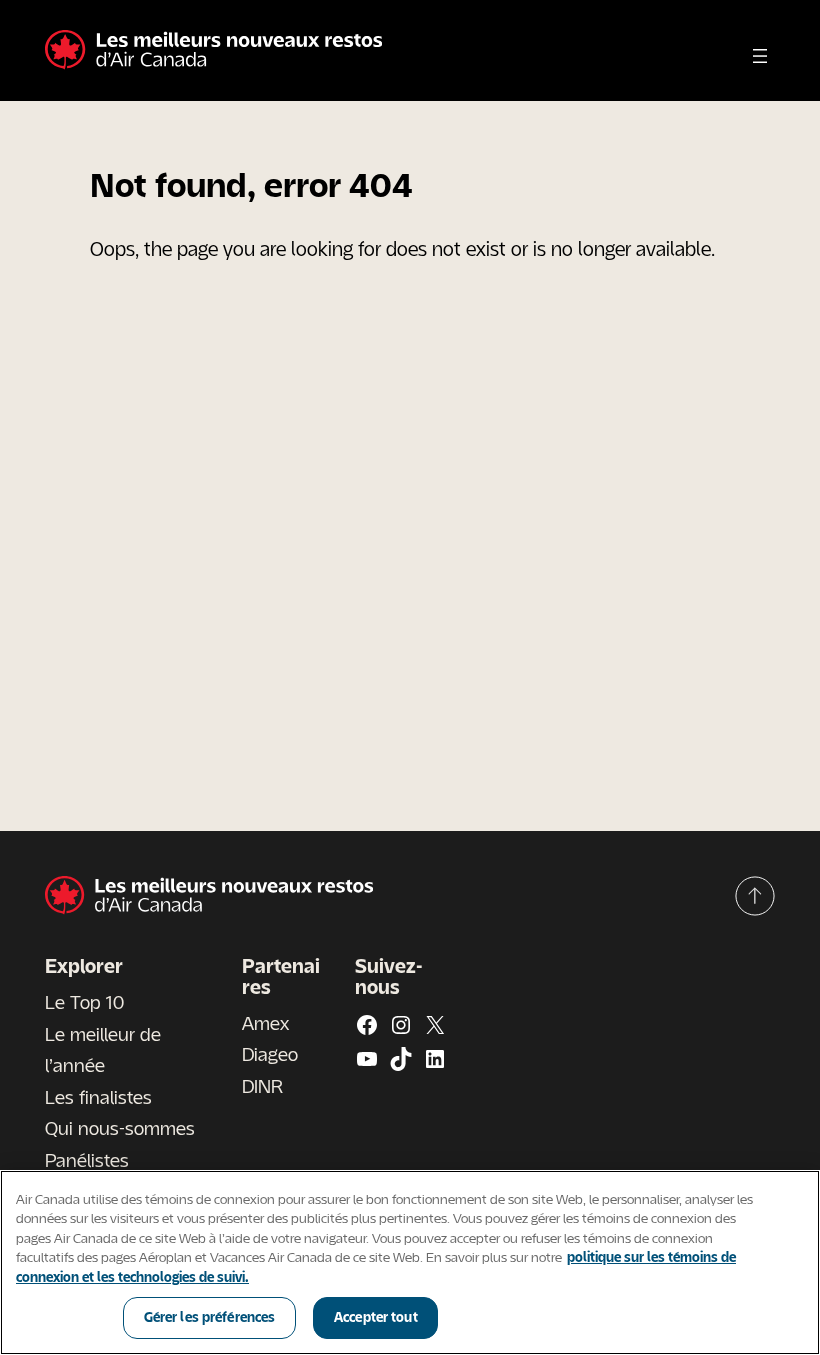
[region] (410, 1262)
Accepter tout (376, 1317)
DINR (262, 1086)
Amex (265, 1023)
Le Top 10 (84, 1002)
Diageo (270, 1054)
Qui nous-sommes (120, 1128)
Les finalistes (98, 1097)
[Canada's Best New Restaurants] (213, 50)
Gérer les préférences (210, 1317)
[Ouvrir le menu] (760, 56)
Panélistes (87, 1160)
